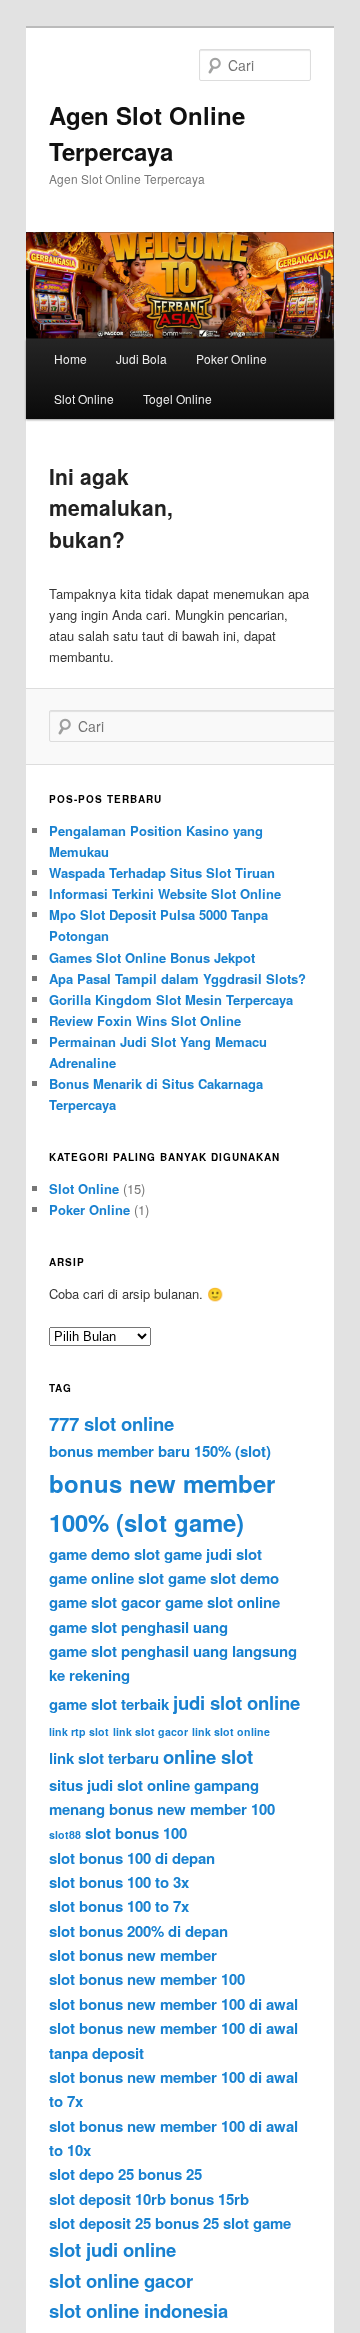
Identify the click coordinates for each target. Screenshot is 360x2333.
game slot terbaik (109, 1704)
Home (70, 358)
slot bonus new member (133, 1955)
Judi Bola (141, 358)
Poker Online (231, 358)
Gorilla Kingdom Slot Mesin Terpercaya (171, 999)
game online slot (106, 1578)
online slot (208, 1756)
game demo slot (104, 1554)
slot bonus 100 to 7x (119, 1906)
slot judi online (112, 2249)
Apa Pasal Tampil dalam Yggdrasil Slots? (177, 978)
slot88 (65, 1834)
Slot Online (84, 398)
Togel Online (177, 398)
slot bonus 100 (136, 1833)
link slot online (231, 1731)
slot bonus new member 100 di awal (173, 2004)
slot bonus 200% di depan (138, 1931)
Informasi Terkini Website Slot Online (165, 893)
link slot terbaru (104, 1758)
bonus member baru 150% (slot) (160, 1451)
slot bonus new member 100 (147, 1979)
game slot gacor (105, 1602)
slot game (257, 2223)
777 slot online (111, 1423)
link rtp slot (79, 1731)
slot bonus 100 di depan (132, 1858)
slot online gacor (121, 2280)
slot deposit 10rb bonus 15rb (149, 2199)
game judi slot (213, 1554)
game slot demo (223, 1578)
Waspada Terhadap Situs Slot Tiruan (162, 872)
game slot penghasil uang (138, 1627)
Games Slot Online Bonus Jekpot (152, 957)
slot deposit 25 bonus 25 (134, 2223)
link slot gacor (150, 1731)
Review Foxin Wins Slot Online (145, 1020)
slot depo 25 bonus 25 (125, 2174)
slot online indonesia (138, 2310)
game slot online (222, 1602)
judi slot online (236, 1702)
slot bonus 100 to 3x (119, 1882)
